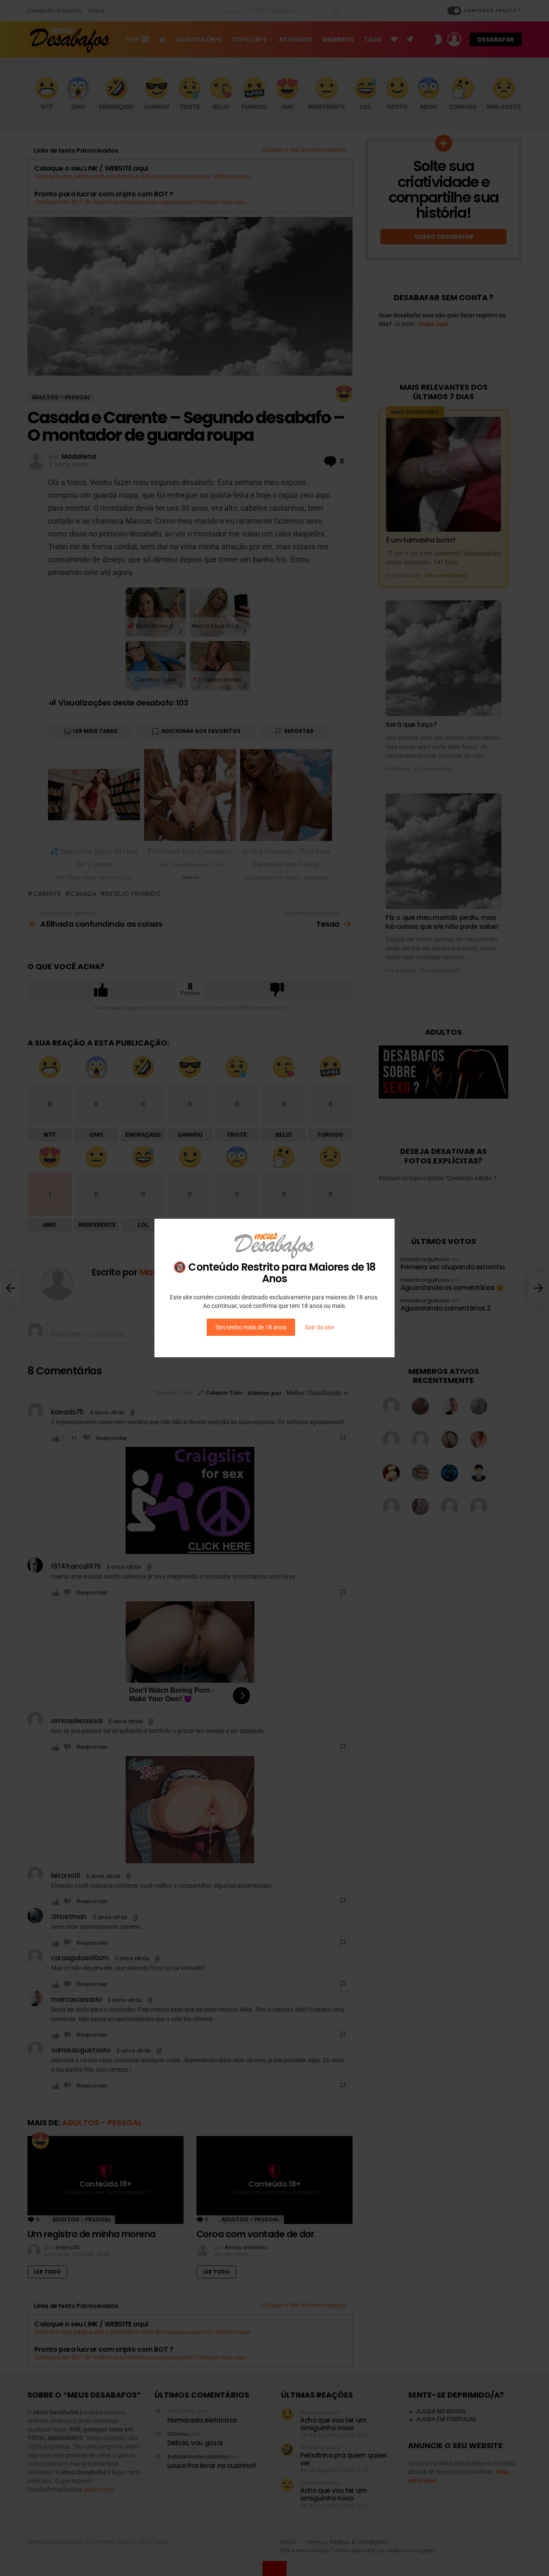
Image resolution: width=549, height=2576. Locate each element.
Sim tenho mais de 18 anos (251, 1327)
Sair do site (320, 1327)
